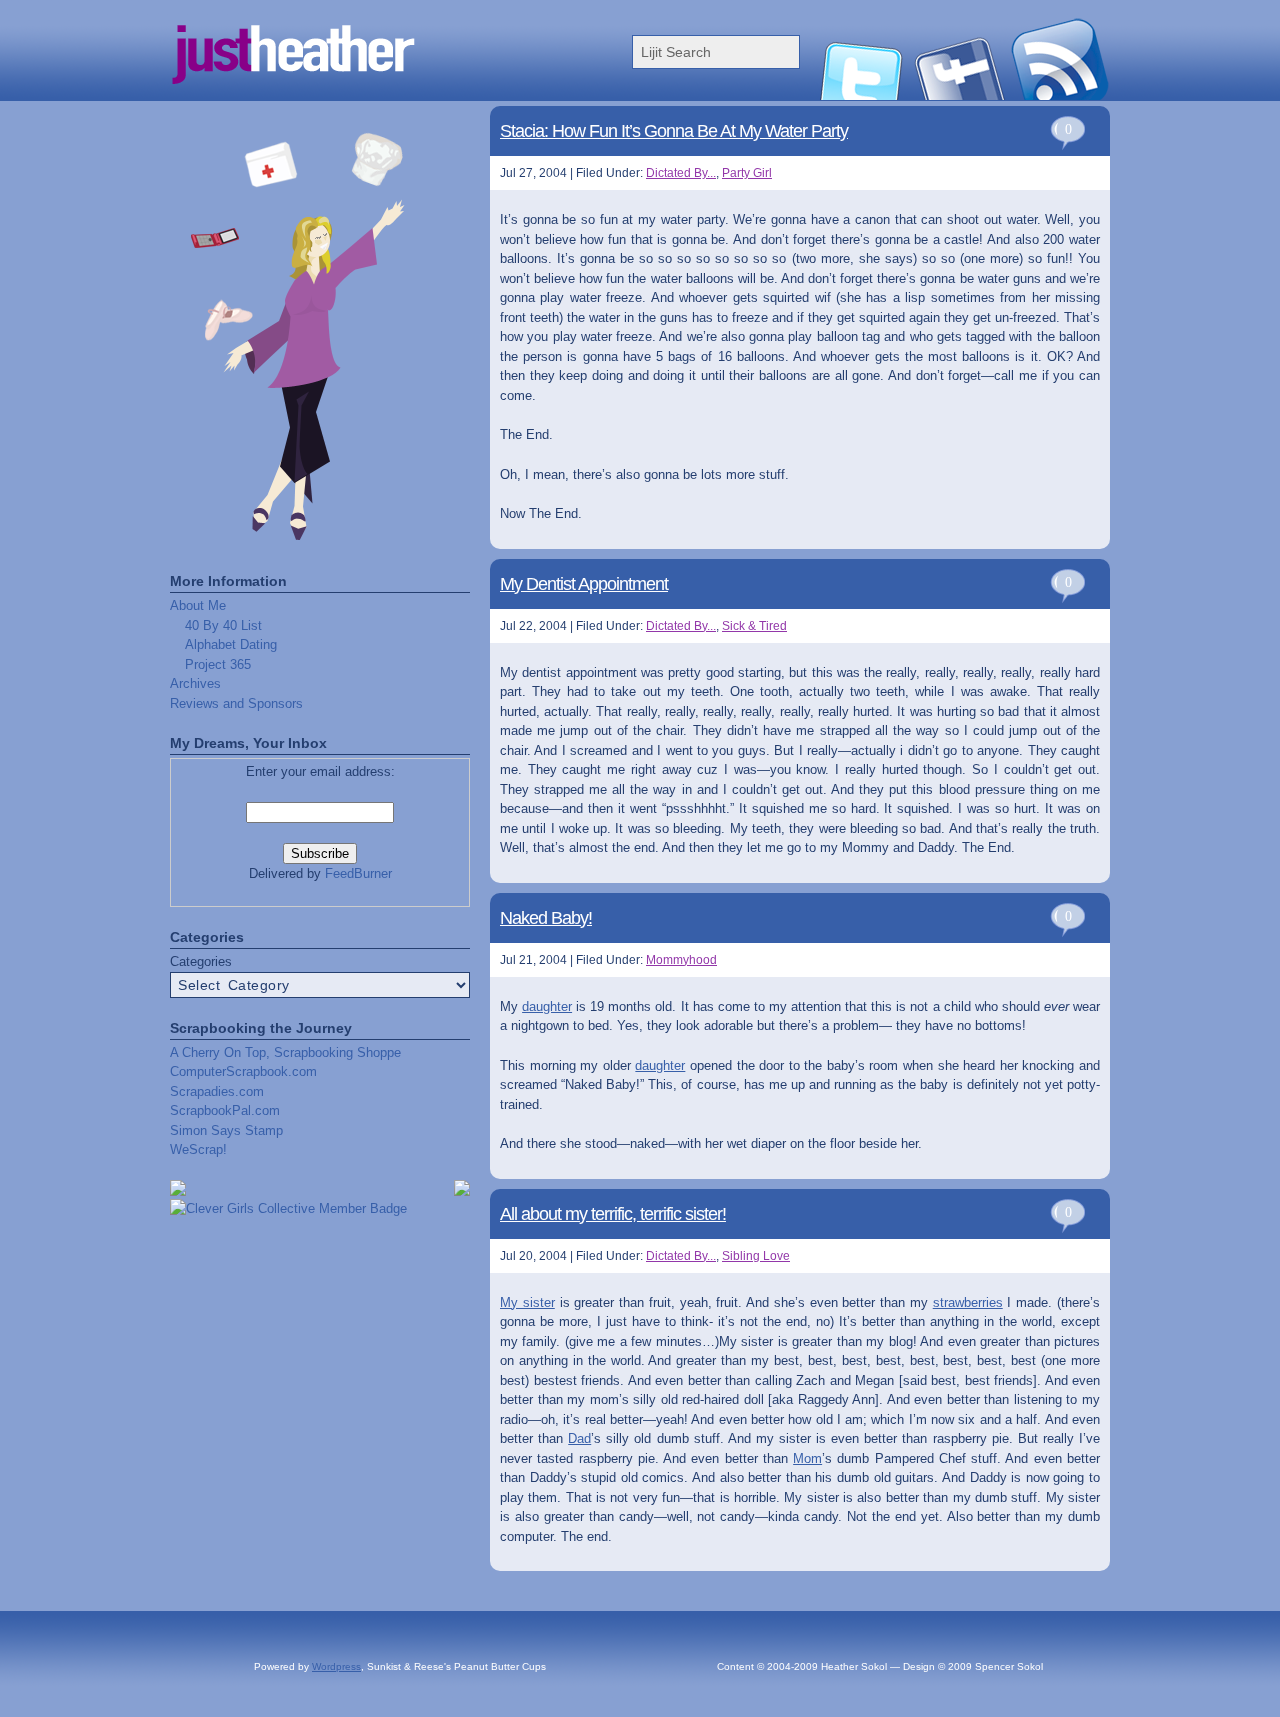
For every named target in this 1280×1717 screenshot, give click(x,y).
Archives (195, 683)
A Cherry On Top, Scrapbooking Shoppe (285, 1052)
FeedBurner (358, 873)
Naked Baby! (546, 918)
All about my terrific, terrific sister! (613, 1214)
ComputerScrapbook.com (243, 1071)
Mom (807, 1458)
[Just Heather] (370, 95)
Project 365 (218, 664)
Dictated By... (681, 173)
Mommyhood (681, 960)
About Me (198, 605)
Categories (201, 961)
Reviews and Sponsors (236, 703)
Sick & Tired (754, 626)
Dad (579, 1438)
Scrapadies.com (217, 1091)
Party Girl (747, 173)
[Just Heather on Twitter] (860, 95)
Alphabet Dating (231, 644)
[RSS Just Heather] (1060, 95)
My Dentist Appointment (584, 584)
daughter (547, 1006)
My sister (527, 1302)
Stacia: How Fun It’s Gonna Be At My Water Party (674, 131)
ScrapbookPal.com (225, 1110)
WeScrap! (198, 1149)
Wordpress (336, 1666)
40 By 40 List (223, 625)
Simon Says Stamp (226, 1130)
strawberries (968, 1302)
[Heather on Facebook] (960, 95)
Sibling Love (756, 1256)
